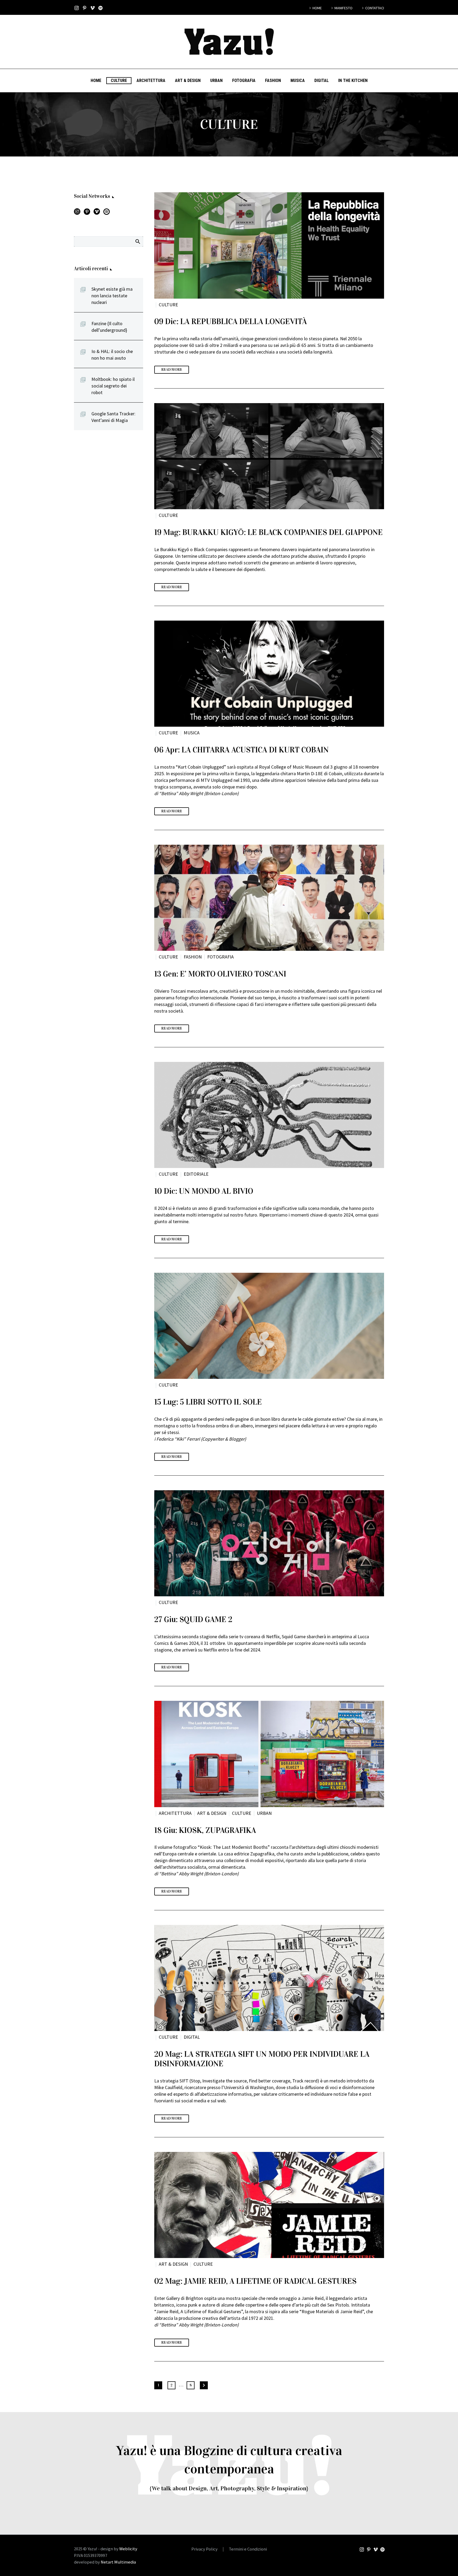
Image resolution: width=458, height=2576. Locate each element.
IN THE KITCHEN (353, 80)
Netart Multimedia (118, 2562)
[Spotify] (100, 8)
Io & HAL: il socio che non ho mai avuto (112, 355)
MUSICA (298, 80)
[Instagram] (77, 8)
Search (137, 241)
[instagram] (77, 213)
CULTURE (119, 80)
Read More (172, 370)
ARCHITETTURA (151, 80)
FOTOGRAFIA (244, 80)
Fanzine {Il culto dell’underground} (109, 327)
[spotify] (107, 213)
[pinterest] (87, 213)
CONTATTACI (375, 8)
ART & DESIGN (212, 1813)
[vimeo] (97, 213)
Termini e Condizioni (248, 2549)
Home (96, 80)
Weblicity (128, 2549)
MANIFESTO (343, 8)
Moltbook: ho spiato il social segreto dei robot (113, 386)
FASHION (273, 80)
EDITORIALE (196, 1174)
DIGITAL (322, 80)
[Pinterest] (85, 8)
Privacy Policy (204, 2549)
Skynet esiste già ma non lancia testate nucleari (112, 296)
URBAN (216, 80)
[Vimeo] (93, 8)
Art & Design (188, 80)
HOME (317, 8)
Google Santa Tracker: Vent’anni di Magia (113, 417)
